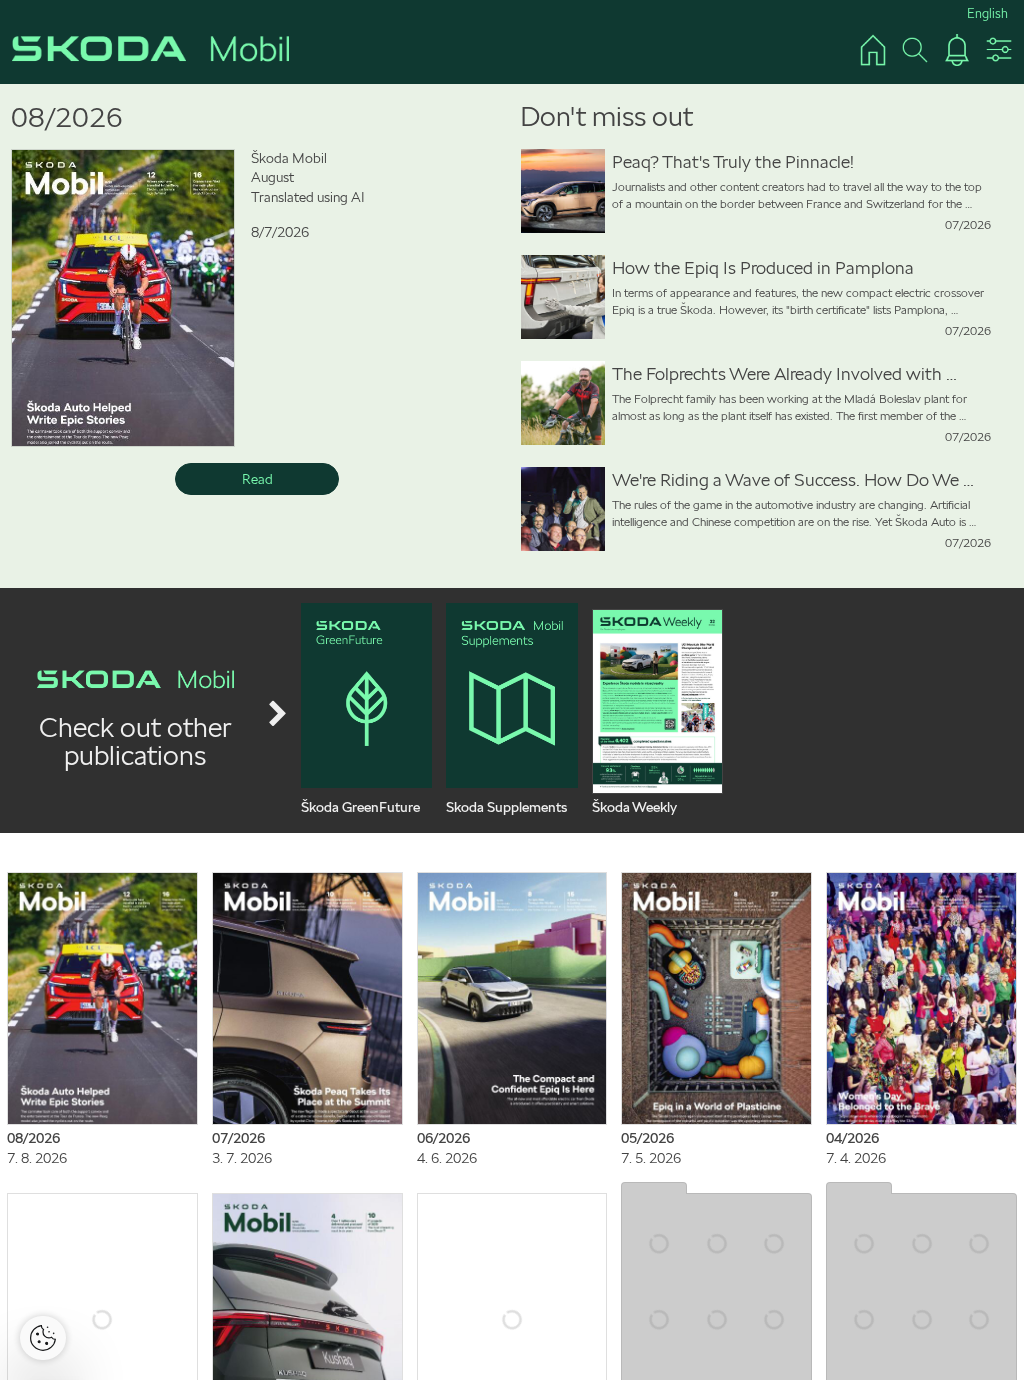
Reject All (444, 517)
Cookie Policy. (494, 456)
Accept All (579, 517)
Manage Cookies (518, 577)
